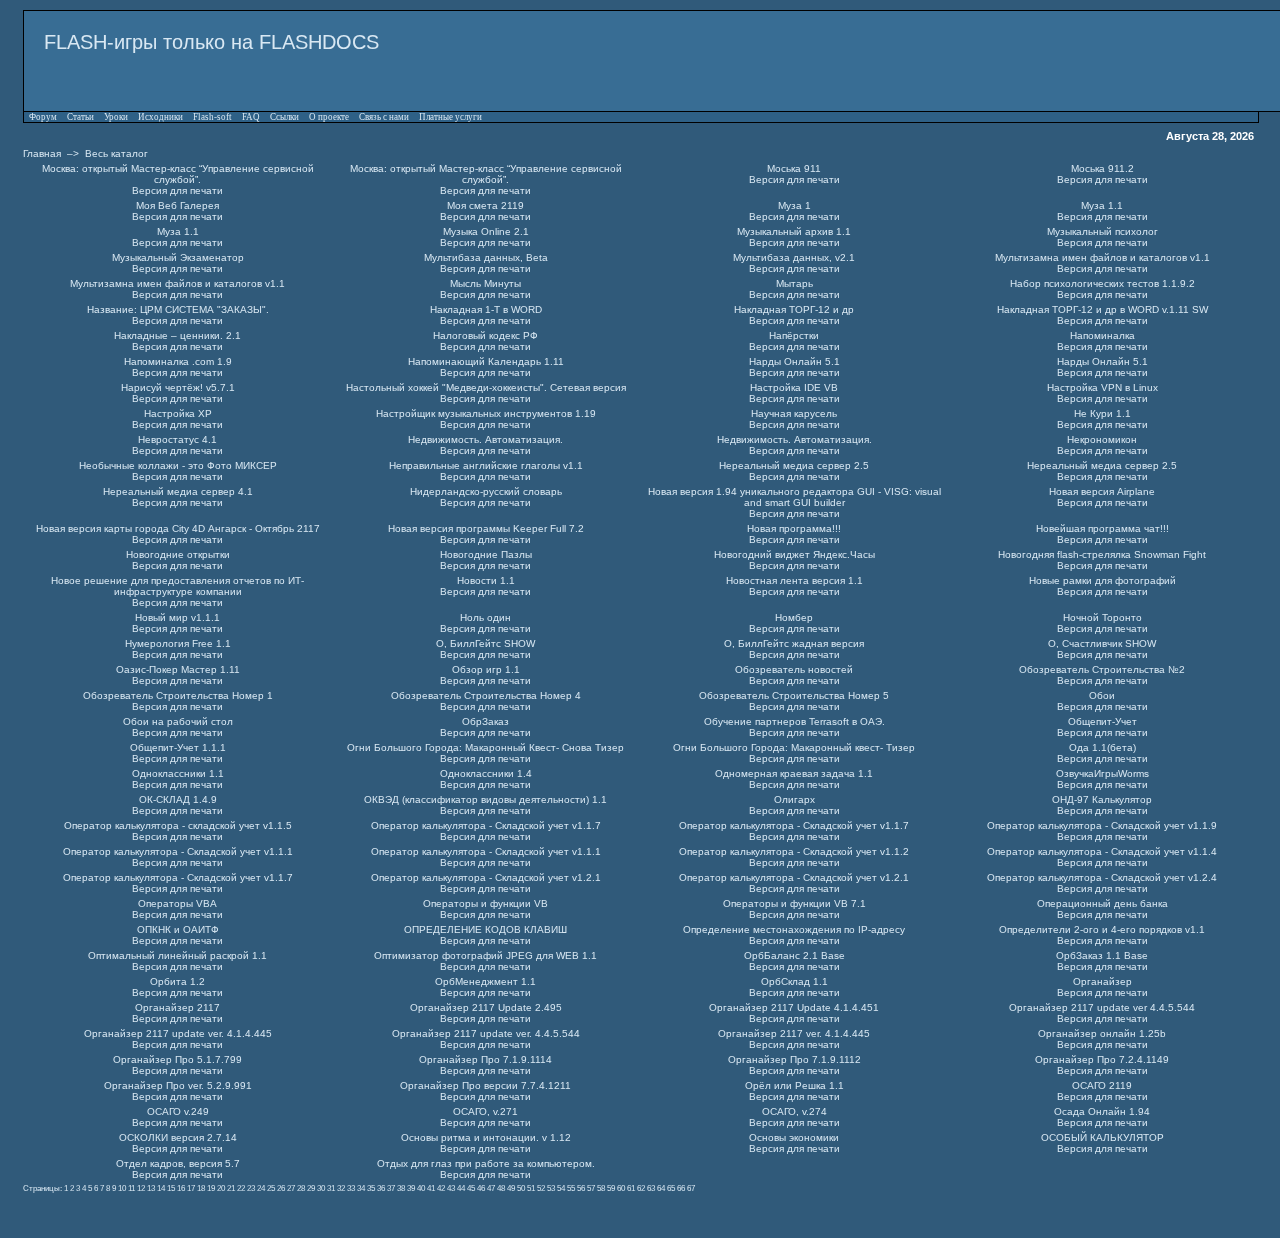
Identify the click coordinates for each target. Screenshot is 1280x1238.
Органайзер (1102, 981)
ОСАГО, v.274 (794, 1111)
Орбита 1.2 (177, 981)
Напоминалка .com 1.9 (178, 361)
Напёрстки (794, 335)
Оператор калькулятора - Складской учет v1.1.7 (486, 825)
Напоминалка (1102, 335)
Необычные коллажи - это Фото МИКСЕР (178, 465)
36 (381, 1188)
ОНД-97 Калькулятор (1102, 799)
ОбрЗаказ (485, 721)
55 (571, 1188)
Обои (1102, 695)
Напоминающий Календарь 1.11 (486, 361)
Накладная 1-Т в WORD (486, 309)
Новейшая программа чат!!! (1102, 528)
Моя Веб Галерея (177, 205)
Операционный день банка (1102, 903)
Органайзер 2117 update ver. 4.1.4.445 (178, 1033)
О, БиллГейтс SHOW (485, 643)
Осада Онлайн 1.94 (1102, 1111)
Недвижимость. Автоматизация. (485, 439)
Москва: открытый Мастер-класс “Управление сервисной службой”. (178, 174)
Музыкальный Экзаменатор (178, 257)
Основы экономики (794, 1137)
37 (391, 1188)
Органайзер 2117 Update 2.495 (486, 1007)
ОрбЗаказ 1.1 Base (1102, 955)
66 (681, 1188)
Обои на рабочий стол (178, 721)
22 (241, 1188)
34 (361, 1188)
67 (691, 1188)
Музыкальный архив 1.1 (794, 231)
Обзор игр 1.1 (486, 669)
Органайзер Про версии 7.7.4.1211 (485, 1085)
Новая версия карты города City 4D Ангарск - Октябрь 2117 (178, 528)
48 (501, 1188)
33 (351, 1188)
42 (441, 1188)
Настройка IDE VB (794, 387)
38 (401, 1188)
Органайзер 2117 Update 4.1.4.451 (794, 1007)
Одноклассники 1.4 (486, 773)
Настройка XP (178, 413)
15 (171, 1188)
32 (341, 1188)
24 (261, 1188)
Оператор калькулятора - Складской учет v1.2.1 (486, 877)
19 (211, 1188)
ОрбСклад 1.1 (794, 981)
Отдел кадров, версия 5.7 (178, 1163)
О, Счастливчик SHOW (1102, 643)
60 (621, 1188)
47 (491, 1188)
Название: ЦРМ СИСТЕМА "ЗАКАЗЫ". (178, 309)
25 (271, 1188)
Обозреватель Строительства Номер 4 (486, 695)
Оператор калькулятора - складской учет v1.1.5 (178, 825)
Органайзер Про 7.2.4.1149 (1102, 1059)
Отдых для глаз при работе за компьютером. (486, 1163)
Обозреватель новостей (794, 669)
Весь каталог (116, 153)
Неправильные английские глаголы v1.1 (486, 465)
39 (411, 1188)
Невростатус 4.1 (177, 439)
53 (551, 1188)
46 (481, 1188)
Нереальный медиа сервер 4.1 (178, 491)
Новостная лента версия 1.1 (794, 580)
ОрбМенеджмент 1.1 (485, 981)
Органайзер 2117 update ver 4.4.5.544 (1102, 1007)
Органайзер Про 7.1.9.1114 (485, 1059)
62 (641, 1188)
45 (471, 1188)
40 (421, 1188)
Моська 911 (794, 168)
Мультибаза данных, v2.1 (794, 257)
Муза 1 (794, 205)
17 (191, 1188)
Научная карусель (794, 413)
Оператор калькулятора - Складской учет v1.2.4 (1102, 877)
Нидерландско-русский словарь (486, 491)
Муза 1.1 (1102, 205)
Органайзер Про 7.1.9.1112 (794, 1059)
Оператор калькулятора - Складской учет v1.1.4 (1102, 851)
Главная (42, 153)
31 (331, 1188)
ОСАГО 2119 (1102, 1085)
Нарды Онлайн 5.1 (794, 361)
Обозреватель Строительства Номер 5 (794, 695)
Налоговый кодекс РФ (485, 335)
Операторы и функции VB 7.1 (794, 903)
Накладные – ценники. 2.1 (177, 335)
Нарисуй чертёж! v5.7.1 (178, 387)
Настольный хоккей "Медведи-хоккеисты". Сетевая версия (486, 387)
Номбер (794, 617)
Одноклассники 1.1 (178, 773)
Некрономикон (1102, 439)
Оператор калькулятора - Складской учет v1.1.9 (1102, 825)
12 (141, 1188)
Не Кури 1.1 (1102, 413)
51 (531, 1188)
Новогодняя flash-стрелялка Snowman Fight (1102, 554)
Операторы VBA (177, 903)
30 (321, 1188)
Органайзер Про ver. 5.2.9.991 (178, 1085)
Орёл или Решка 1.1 (794, 1085)
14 (161, 1188)
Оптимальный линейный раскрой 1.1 (177, 955)
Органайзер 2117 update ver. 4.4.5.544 (486, 1033)
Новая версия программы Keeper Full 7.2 (486, 528)
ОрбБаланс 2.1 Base (794, 955)
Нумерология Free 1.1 (178, 643)
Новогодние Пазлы (486, 554)
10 (122, 1188)
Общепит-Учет (1102, 721)
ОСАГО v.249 (178, 1111)
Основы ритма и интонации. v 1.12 (486, 1137)
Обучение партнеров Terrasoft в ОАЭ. (794, 721)
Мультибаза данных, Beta (486, 257)
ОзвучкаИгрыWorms (1102, 773)
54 (561, 1188)
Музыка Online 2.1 (486, 231)
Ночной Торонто (1102, 617)
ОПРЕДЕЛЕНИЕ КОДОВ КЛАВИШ (485, 929)
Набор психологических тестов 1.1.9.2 (1102, 283)
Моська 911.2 (1102, 168)
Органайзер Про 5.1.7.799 (177, 1059)
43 (451, 1188)
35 (371, 1188)
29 (311, 1188)
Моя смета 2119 (485, 205)
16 (181, 1188)
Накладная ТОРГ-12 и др (794, 309)
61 (631, 1188)
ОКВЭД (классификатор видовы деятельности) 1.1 (485, 799)
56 (581, 1188)
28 (301, 1188)
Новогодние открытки (178, 554)
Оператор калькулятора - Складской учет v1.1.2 (794, 851)
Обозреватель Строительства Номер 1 (178, 695)
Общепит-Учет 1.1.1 (178, 747)
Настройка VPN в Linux (1102, 387)
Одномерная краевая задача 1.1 (794, 773)
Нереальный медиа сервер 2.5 (794, 465)
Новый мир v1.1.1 (177, 617)
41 (431, 1188)
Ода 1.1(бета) (1102, 747)
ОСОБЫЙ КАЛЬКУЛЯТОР (1102, 1137)
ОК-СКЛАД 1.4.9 (178, 799)
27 (291, 1188)
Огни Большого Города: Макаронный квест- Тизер (794, 747)
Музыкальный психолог (1102, 231)
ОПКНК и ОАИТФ (178, 929)
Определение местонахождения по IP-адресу (794, 929)
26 (281, 1188)
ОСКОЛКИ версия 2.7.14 (178, 1137)
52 (541, 1188)
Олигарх (794, 799)
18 (201, 1188)
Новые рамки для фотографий (1102, 580)
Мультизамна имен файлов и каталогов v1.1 (1102, 257)
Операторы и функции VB (485, 903)
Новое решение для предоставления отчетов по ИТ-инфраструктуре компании (177, 586)
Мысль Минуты (485, 283)
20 (221, 1188)
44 (461, 1188)
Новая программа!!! (794, 528)
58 (601, 1188)
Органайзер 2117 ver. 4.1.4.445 (794, 1033)
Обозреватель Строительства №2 (1102, 669)
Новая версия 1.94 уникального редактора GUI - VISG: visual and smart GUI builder (794, 497)
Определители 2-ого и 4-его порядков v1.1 (1102, 929)
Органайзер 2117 (177, 1007)
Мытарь (794, 283)
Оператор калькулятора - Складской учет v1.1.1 (178, 851)
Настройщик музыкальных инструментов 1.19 (486, 413)
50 (521, 1188)
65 (671, 1188)
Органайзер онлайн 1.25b (1102, 1033)
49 (511, 1188)
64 (661, 1188)
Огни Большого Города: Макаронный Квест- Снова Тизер (485, 747)
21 (231, 1188)
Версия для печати (177, 190)
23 (251, 1188)
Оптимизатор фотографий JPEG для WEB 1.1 (485, 955)
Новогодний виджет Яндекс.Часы (794, 554)
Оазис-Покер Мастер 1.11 (178, 669)
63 (651, 1188)
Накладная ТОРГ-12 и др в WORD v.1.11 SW (1102, 309)
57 (591, 1188)
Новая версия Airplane (1102, 491)
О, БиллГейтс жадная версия (794, 643)
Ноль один (485, 617)
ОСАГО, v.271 (485, 1111)
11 (131, 1188)
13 (151, 1188)
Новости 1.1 (486, 580)
